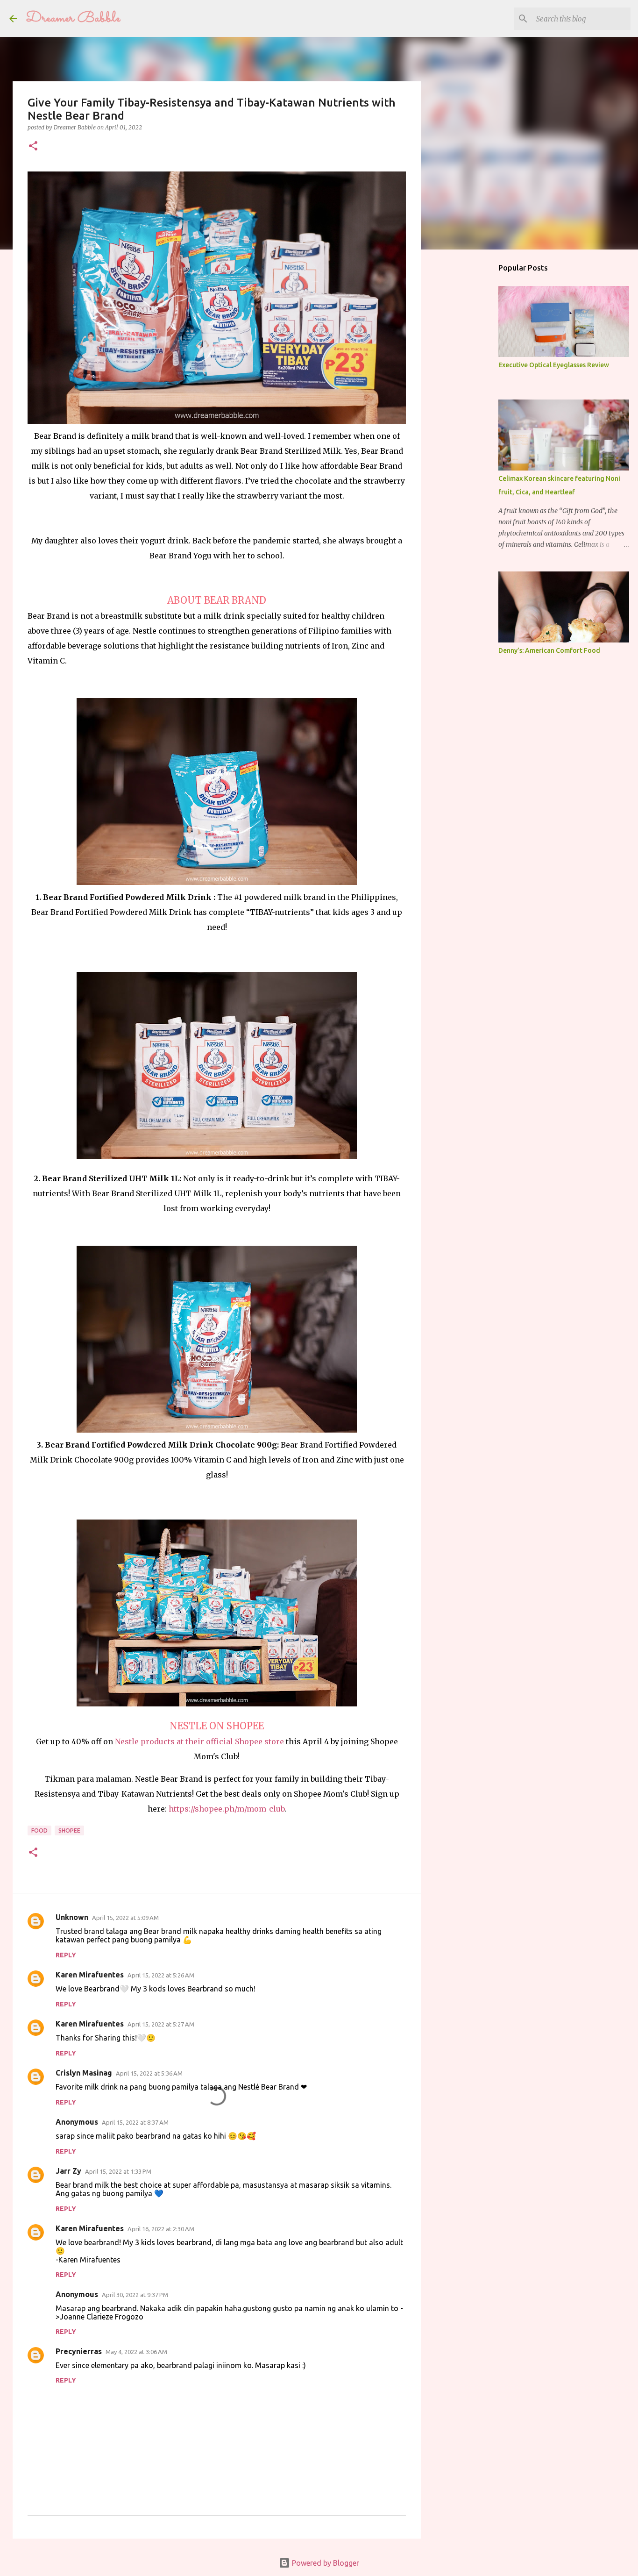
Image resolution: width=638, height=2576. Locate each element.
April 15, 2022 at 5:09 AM (125, 1918)
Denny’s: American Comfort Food (549, 650)
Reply (66, 1955)
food (39, 1830)
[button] (33, 146)
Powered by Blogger (325, 2563)
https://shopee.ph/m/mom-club (227, 1809)
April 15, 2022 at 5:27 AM (161, 2024)
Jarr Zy (68, 2171)
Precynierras (79, 2351)
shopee (69, 1830)
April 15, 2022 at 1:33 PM (118, 2171)
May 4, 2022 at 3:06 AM (136, 2352)
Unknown (72, 1917)
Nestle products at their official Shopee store (199, 1741)
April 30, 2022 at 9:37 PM (135, 2295)
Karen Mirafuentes (90, 1975)
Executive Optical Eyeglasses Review (554, 365)
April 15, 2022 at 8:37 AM (135, 2122)
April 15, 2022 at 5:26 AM (161, 1975)
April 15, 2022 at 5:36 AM (149, 2073)
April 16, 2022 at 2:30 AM (161, 2229)
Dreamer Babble (73, 18)
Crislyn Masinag (84, 2073)
